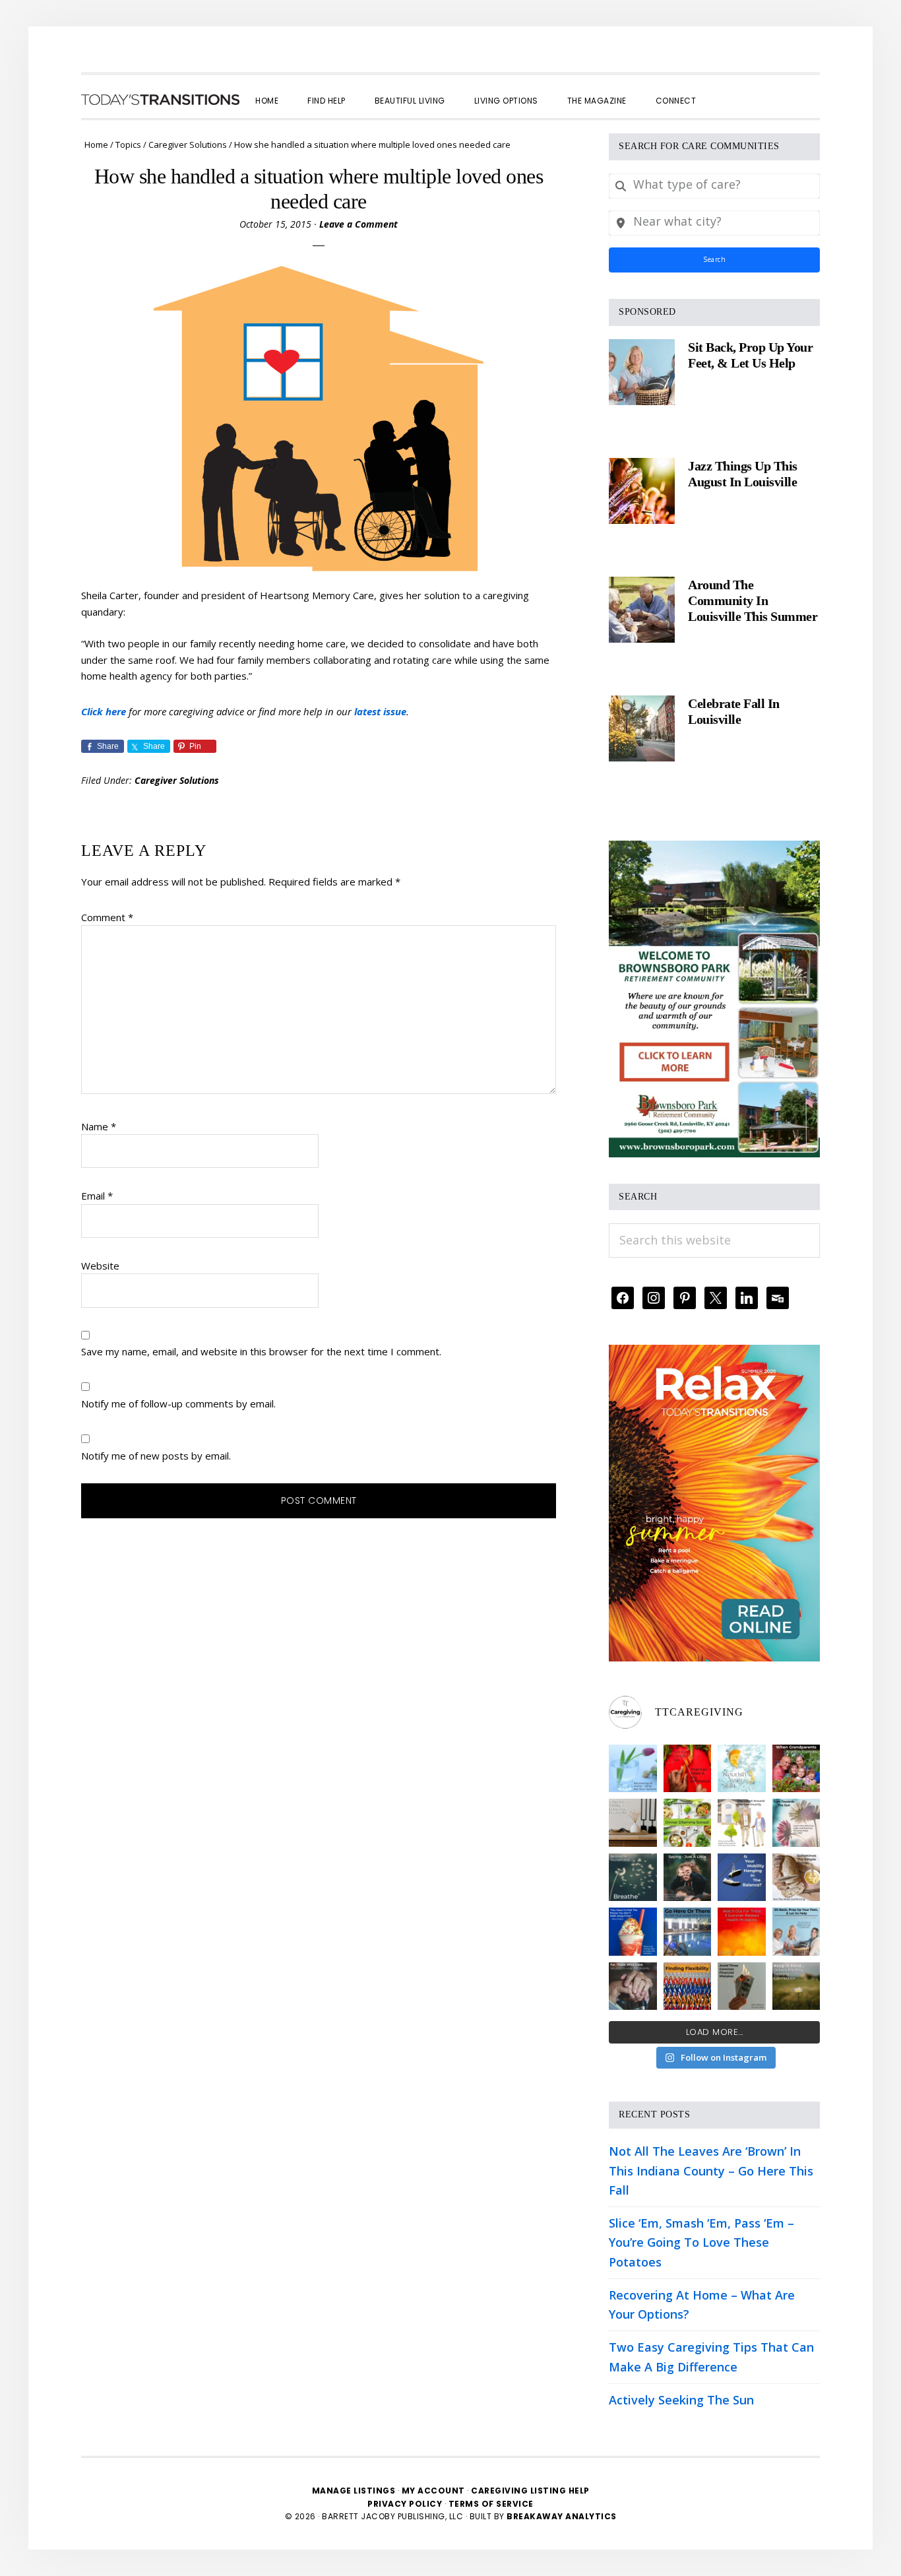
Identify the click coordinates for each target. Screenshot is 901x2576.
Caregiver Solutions (177, 780)
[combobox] (714, 186)
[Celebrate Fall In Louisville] (642, 728)
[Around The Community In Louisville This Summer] (642, 610)
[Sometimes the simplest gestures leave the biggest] (796, 1878)
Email (97, 1196)
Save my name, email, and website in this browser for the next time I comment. (261, 1351)
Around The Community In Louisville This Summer (753, 600)
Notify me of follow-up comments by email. (178, 1403)
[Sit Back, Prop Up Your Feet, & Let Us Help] (642, 372)
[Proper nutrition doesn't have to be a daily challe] (688, 1823)
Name (99, 1126)
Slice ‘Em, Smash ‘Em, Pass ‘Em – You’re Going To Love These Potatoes (701, 2242)
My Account (433, 2491)
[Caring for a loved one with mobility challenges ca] (633, 1986)
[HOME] (160, 100)
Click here (104, 711)
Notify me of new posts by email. (156, 1456)
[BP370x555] (714, 850)
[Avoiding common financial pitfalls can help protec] (742, 1986)
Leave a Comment (358, 224)
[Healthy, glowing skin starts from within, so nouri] (742, 1769)
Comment (107, 917)
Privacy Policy (406, 2504)
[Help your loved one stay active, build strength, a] (688, 1932)
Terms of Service (491, 2504)
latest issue (380, 711)
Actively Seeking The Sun (681, 2400)
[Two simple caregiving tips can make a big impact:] (688, 1769)
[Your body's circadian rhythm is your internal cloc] (796, 1823)
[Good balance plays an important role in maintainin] (742, 1878)
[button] (725, 89)
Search (714, 259)
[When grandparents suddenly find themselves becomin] (796, 1769)
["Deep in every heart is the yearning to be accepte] (796, 1986)
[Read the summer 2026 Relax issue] (714, 1354)
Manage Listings (354, 2491)
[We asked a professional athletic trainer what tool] (688, 1986)
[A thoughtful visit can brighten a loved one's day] (633, 1823)
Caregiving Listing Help (530, 2491)
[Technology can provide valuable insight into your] (688, 1878)
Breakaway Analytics (562, 2516)
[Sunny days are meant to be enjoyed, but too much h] (742, 1932)
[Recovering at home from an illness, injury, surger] (633, 1769)
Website (100, 1266)
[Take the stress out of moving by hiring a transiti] (796, 1932)
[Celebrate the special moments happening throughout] (742, 1823)
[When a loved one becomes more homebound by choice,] (633, 1932)
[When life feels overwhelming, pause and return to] (633, 1878)
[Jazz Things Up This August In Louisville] (642, 491)
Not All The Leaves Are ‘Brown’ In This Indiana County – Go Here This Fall (711, 2171)
